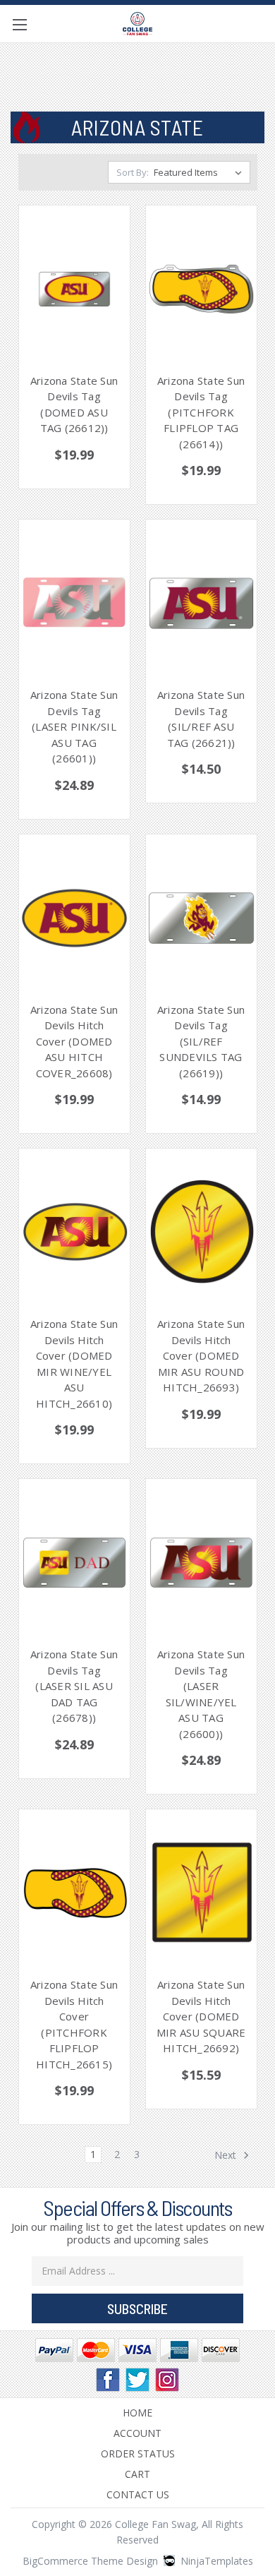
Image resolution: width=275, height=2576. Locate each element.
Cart (137, 2474)
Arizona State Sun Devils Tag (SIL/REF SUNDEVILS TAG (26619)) (201, 1041)
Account (137, 2433)
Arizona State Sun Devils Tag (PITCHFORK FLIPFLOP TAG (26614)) (201, 412)
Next (227, 2155)
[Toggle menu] (19, 24)
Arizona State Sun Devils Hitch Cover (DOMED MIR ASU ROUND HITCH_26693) (201, 1355)
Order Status (138, 2454)
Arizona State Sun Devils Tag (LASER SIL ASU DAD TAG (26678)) (74, 1686)
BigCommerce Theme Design (90, 2561)
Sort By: (133, 172)
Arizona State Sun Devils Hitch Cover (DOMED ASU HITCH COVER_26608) (74, 1041)
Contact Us (138, 2494)
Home (137, 2413)
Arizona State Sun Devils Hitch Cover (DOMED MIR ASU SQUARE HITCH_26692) (201, 2016)
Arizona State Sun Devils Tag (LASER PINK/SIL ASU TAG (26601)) (74, 726)
